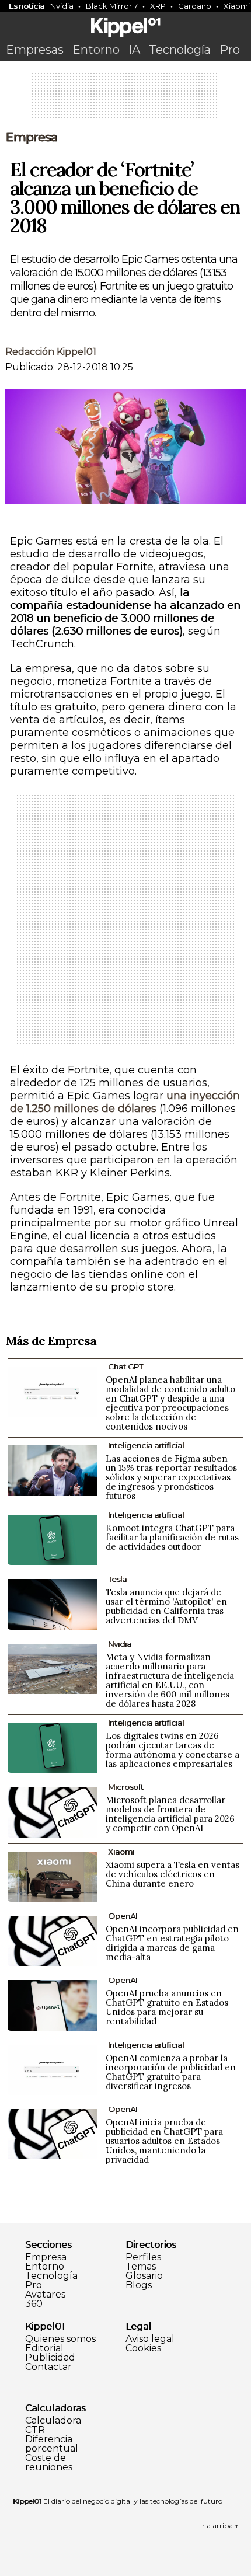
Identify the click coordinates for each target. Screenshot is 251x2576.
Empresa (31, 137)
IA (134, 50)
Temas (141, 2267)
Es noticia (27, 6)
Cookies (143, 2348)
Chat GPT (125, 1367)
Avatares (45, 2295)
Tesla (117, 1579)
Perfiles (143, 2257)
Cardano (195, 6)
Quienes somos (60, 2339)
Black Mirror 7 (112, 6)
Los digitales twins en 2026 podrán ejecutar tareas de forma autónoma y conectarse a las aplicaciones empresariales (172, 1750)
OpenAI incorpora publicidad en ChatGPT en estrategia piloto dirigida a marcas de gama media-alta (172, 1943)
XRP (158, 6)
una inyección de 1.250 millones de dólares (125, 1102)
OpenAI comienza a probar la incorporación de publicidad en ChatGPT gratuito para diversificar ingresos (171, 2072)
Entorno (96, 50)
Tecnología (180, 50)
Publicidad (50, 2358)
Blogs (139, 2285)
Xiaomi (121, 1852)
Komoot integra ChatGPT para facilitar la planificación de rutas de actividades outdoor (172, 1537)
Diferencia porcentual (52, 2444)
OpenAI (123, 1916)
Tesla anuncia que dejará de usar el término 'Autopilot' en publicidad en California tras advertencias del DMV (166, 1606)
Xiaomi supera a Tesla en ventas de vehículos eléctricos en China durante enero (172, 1874)
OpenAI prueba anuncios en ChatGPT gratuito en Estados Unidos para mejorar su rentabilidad (167, 2007)
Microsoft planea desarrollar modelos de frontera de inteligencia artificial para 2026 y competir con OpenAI (170, 1814)
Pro (230, 50)
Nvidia (62, 6)
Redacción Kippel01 (51, 352)
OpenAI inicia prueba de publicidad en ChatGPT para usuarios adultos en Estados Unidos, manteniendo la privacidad (164, 2141)
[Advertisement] (125, 99)
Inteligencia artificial (146, 1445)
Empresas (35, 50)
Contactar (48, 2367)
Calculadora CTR (53, 2425)
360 (34, 2304)
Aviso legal (150, 2339)
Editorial (44, 2348)
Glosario (144, 2276)
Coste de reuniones (49, 2463)
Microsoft (126, 1787)
